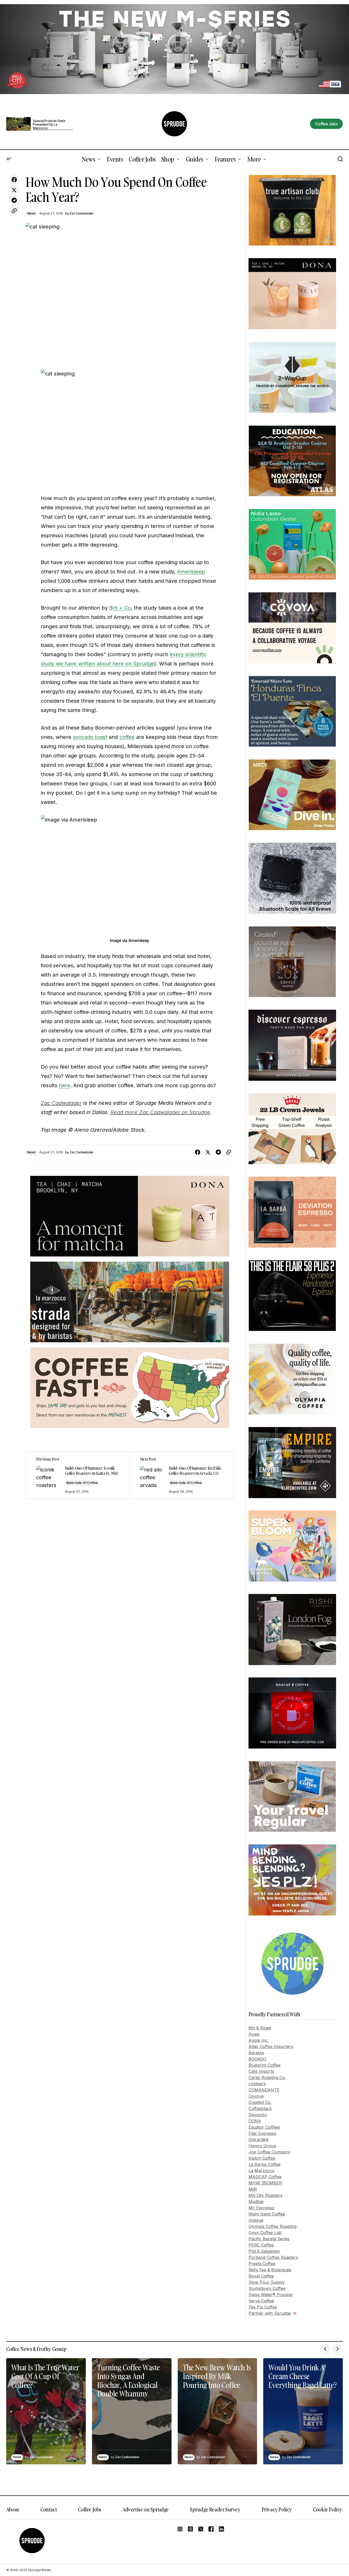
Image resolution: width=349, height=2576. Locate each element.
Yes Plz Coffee (263, 2307)
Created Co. (260, 2102)
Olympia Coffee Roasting (273, 2226)
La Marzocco (262, 2171)
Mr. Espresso (261, 2208)
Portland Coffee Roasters (273, 2257)
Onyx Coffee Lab (265, 2233)
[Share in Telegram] (14, 201)
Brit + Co (120, 608)
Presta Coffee (262, 2264)
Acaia (254, 2034)
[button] (9, 159)
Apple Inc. (259, 2040)
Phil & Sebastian (264, 2251)
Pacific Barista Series (269, 2239)
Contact (49, 2509)
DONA (255, 2121)
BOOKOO (257, 2059)
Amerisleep (191, 572)
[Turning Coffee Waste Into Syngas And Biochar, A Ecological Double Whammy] (132, 2411)
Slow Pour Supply (267, 2282)
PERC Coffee (261, 2245)
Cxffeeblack (260, 2109)
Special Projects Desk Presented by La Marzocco (49, 125)
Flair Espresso (262, 2133)
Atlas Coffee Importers (271, 2046)
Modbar (256, 2202)
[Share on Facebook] (14, 180)
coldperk (257, 2084)
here (65, 1085)
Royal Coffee (261, 2276)
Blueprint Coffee (265, 2065)
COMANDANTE (264, 2090)
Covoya (256, 2096)
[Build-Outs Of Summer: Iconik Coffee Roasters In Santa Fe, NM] (78, 1475)
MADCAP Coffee (265, 2177)
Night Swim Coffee (267, 2214)
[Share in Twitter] (14, 190)
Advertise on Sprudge (146, 2509)
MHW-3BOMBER (265, 2183)
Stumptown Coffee (267, 2288)
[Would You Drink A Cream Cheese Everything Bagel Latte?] (303, 2411)
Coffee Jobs (90, 2509)
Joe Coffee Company (269, 2152)
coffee (127, 737)
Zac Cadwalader (61, 1103)
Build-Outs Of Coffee (82, 1483)
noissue (256, 2220)
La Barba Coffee (265, 2164)
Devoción (258, 2115)
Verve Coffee (261, 2301)
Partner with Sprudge (270, 2313)
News (31, 213)
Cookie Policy (328, 2509)
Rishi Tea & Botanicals (270, 2270)
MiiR (253, 2189)
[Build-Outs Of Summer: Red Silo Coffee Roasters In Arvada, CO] (182, 1475)
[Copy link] (14, 211)
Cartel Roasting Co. (267, 2077)
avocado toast (90, 737)
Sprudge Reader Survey (215, 2509)
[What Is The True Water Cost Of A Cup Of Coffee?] (46, 2411)
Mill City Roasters (265, 2195)
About (13, 2509)
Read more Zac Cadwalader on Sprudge (160, 1112)
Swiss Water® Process (271, 2295)
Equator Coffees (264, 2127)
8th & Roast (260, 2028)
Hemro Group (262, 2146)
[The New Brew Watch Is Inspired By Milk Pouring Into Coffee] (218, 2411)
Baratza (256, 2053)
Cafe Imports (261, 2071)
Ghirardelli (258, 2140)
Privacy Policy (277, 2509)
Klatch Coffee (262, 2158)
